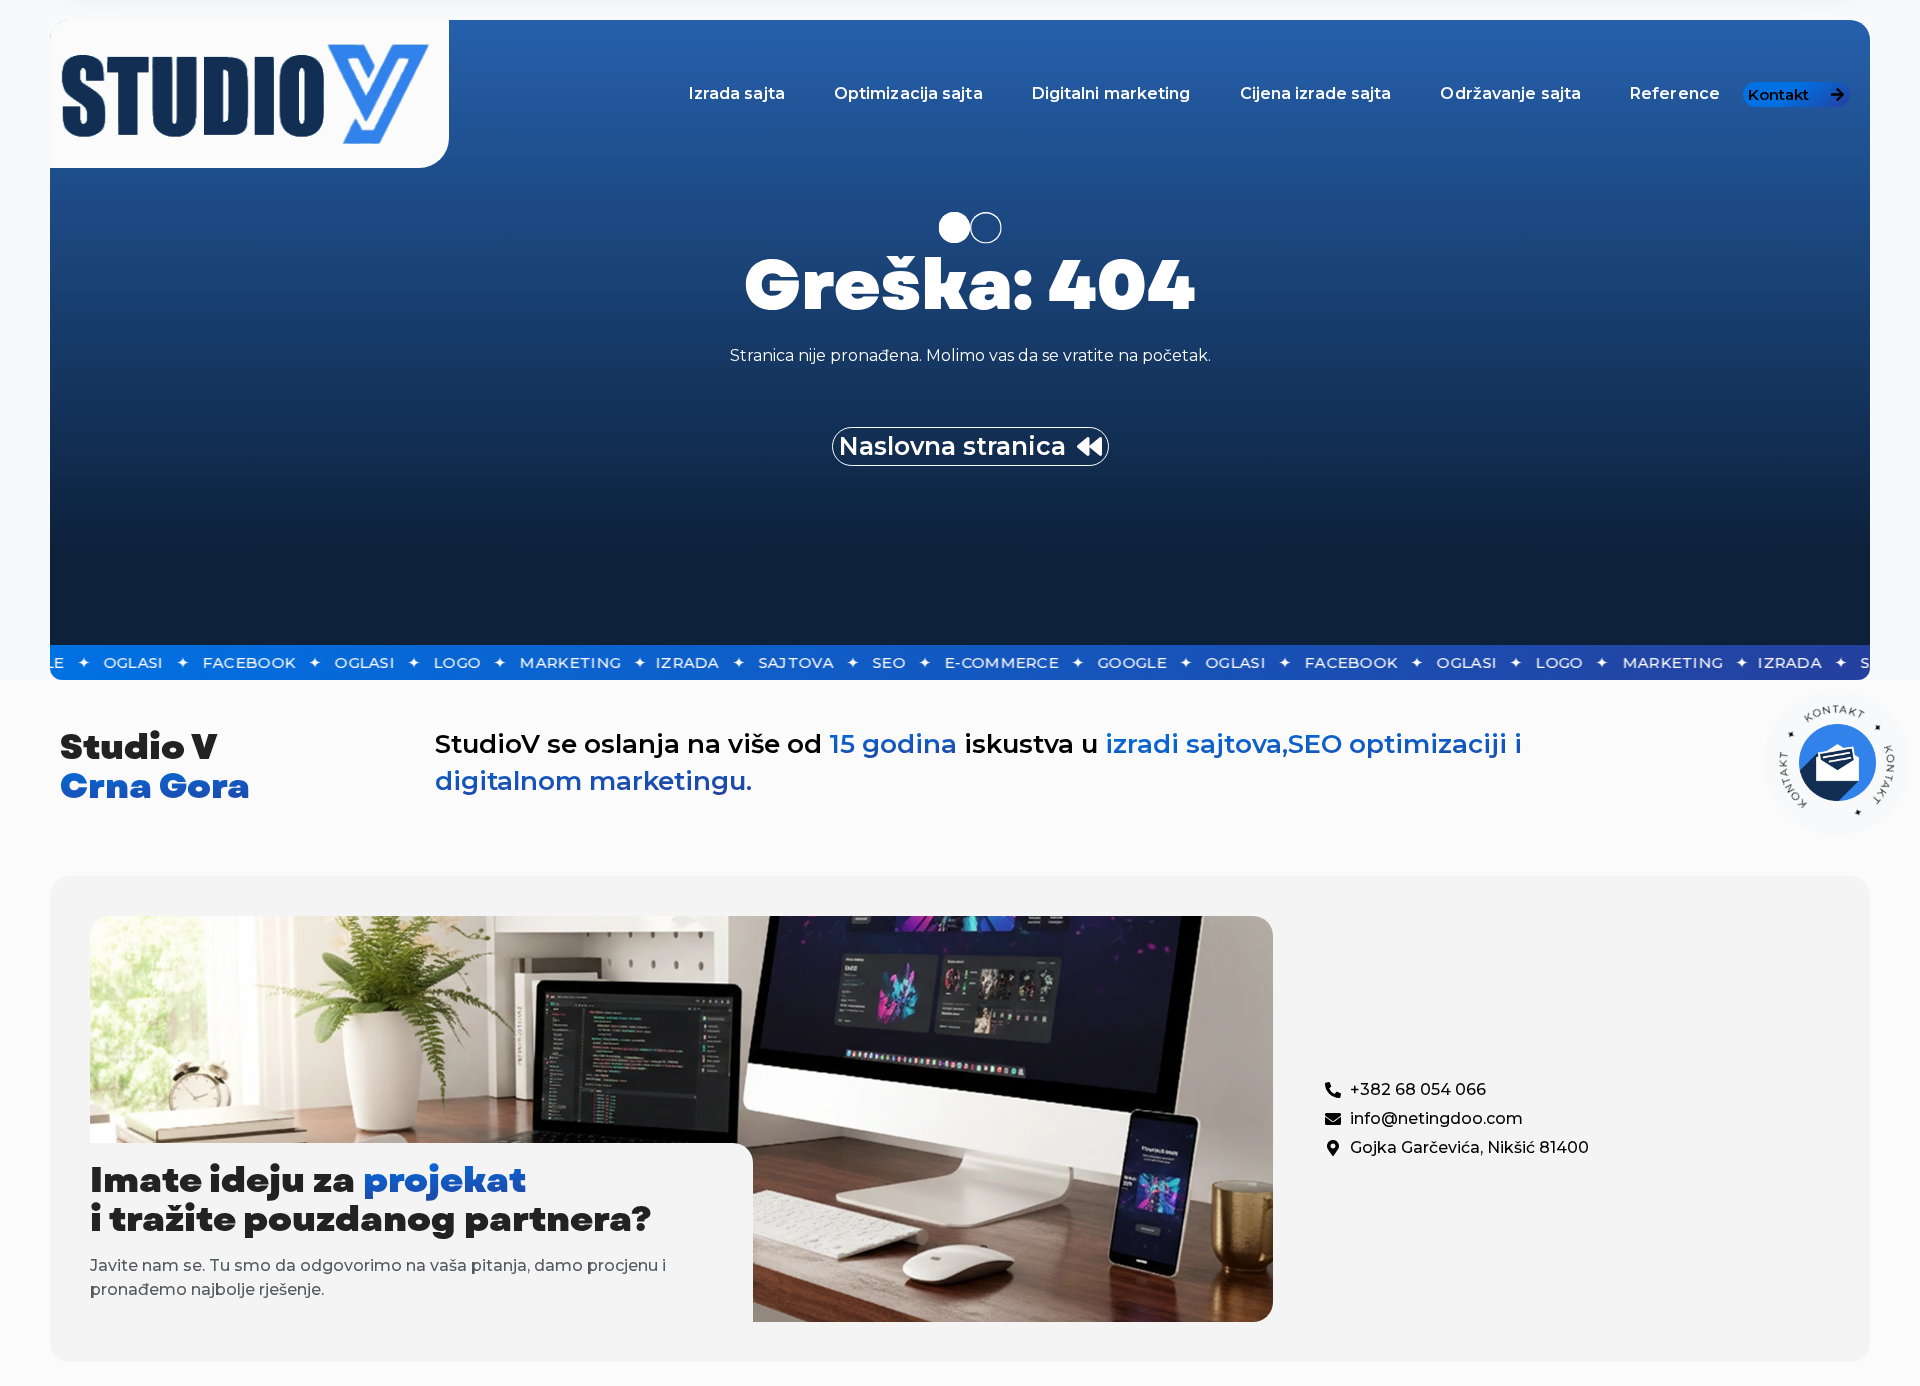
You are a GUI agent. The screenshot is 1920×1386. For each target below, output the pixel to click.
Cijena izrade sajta (1316, 93)
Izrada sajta (737, 93)
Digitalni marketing (1111, 93)
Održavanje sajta (1510, 93)
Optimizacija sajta (908, 93)
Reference (1675, 93)
